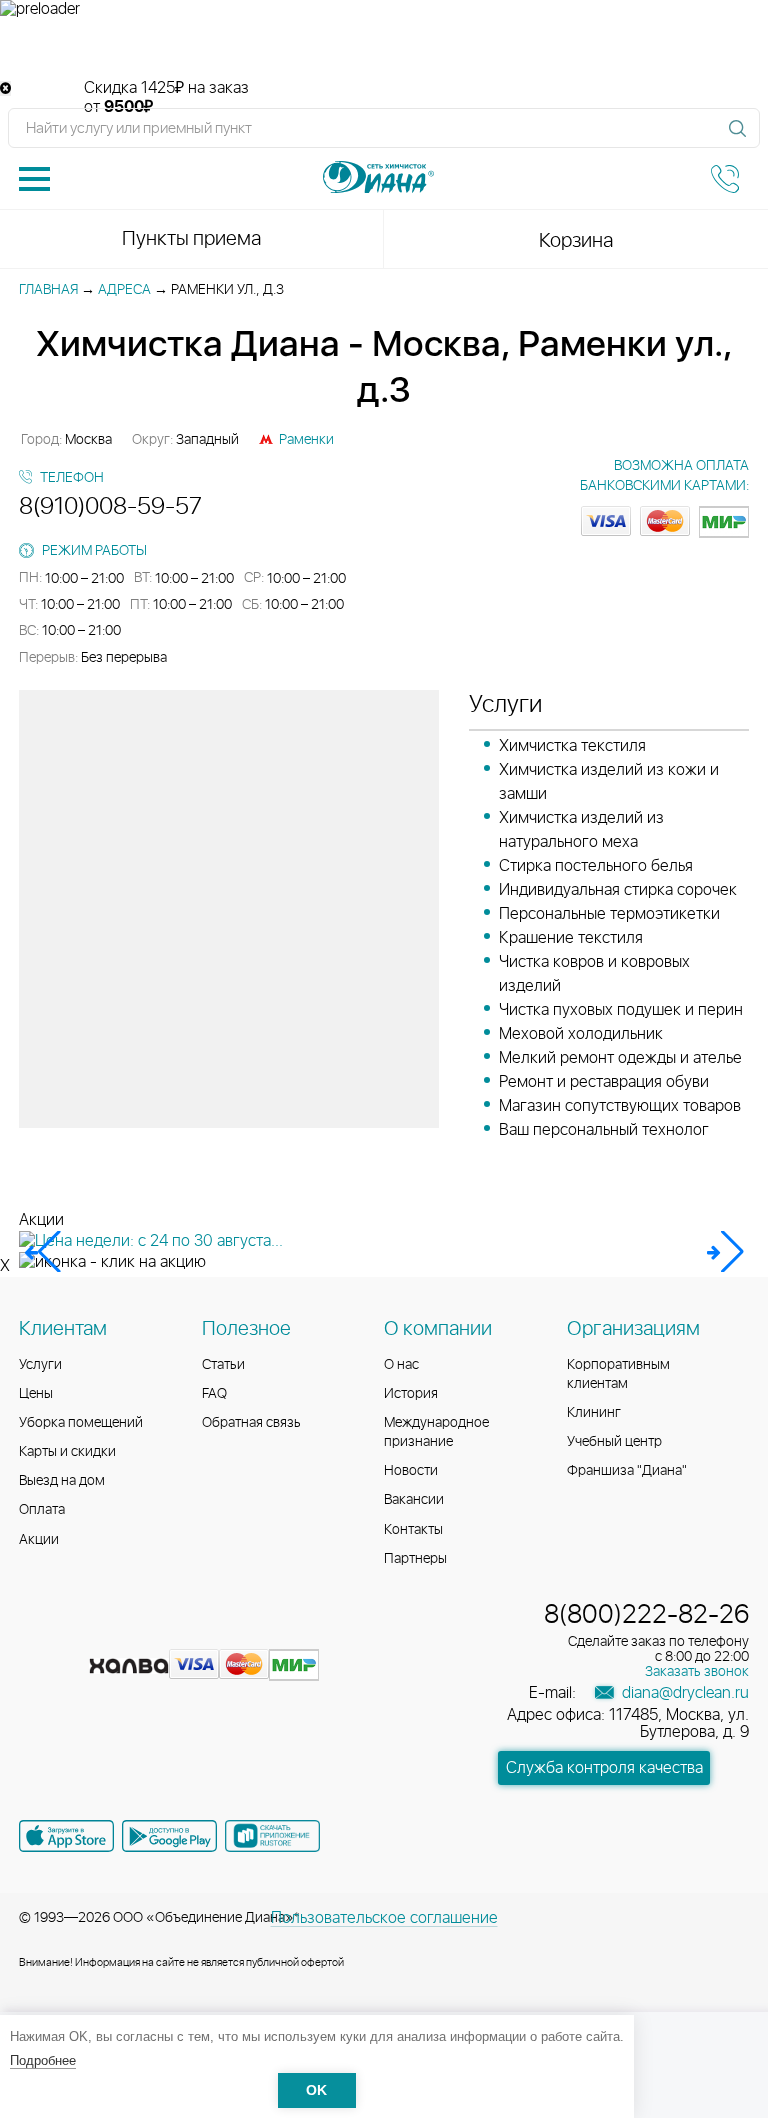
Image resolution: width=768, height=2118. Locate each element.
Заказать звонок (697, 1672)
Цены (36, 1394)
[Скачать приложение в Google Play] (169, 1836)
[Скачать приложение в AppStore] (66, 1836)
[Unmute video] (384, 49)
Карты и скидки (67, 1452)
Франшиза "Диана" (627, 1471)
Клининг (594, 1413)
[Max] (179, 1634)
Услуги (40, 1365)
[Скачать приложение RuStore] (272, 1836)
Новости (411, 1471)
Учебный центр (614, 1442)
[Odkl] (73, 1634)
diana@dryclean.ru (683, 1693)
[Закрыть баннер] (5, 88)
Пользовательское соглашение (384, 1918)
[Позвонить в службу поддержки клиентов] (725, 179)
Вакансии (414, 1500)
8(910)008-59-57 (110, 507)
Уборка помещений (81, 1423)
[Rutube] (109, 1634)
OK (316, 2090)
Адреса (124, 290)
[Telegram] (145, 1634)
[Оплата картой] (129, 1666)
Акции (39, 1540)
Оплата (42, 1510)
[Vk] (37, 1634)
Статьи (223, 1365)
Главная (48, 290)
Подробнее (43, 2060)
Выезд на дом (62, 1481)
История (411, 1394)
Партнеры (415, 1559)
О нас (401, 1365)
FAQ (214, 1394)
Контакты (413, 1530)
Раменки (306, 440)
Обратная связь (251, 1423)
